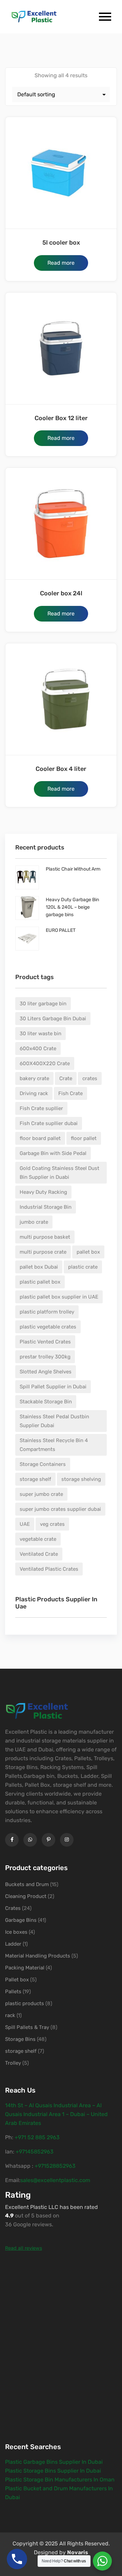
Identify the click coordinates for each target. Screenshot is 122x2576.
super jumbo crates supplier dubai (60, 1509)
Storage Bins (20, 2039)
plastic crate (83, 1267)
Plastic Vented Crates (45, 1342)
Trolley (13, 2063)
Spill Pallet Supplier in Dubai (53, 1387)
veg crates (52, 1524)
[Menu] (100, 17)
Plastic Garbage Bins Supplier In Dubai (54, 2462)
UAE (25, 1524)
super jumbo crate (41, 1494)
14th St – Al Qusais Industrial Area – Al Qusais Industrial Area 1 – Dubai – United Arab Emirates (56, 2114)
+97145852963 (35, 2152)
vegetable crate (38, 1539)
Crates (13, 1908)
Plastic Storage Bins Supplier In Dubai (53, 2471)
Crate (66, 1078)
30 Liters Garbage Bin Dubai (53, 1019)
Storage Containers (43, 1464)
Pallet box (17, 1980)
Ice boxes (16, 1932)
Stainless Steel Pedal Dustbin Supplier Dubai (54, 1421)
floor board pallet (40, 1138)
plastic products (25, 2003)
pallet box (88, 1252)
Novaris (78, 2552)
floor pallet (84, 1138)
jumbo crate (34, 1222)
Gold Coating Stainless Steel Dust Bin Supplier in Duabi (59, 1173)
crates (90, 1078)
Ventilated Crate (39, 1554)
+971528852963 (55, 2166)
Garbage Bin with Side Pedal (53, 1153)
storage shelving (81, 1479)
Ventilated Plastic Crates (49, 1569)
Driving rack (34, 1093)
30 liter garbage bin (43, 1004)
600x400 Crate (38, 1048)
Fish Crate (70, 1093)
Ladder (13, 1944)
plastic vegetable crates (48, 1327)
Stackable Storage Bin (46, 1402)
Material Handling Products (38, 1956)
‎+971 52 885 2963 (37, 2137)
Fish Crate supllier (41, 1108)
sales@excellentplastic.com (55, 2180)
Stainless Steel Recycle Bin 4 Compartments (54, 1445)
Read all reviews (24, 2248)
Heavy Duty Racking (43, 1192)
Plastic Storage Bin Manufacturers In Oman (60, 2480)
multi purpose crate (43, 1252)
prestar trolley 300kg (45, 1357)
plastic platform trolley (47, 1312)
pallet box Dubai (39, 1267)
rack (10, 2015)
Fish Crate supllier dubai (49, 1123)
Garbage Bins (21, 1920)
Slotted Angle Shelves (46, 1372)
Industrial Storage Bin (46, 1207)
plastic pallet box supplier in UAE (59, 1297)
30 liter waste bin (40, 1034)
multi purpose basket (45, 1237)
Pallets (13, 1992)
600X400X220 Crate (45, 1063)
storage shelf (35, 1479)
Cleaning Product (26, 1896)
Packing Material (25, 1968)
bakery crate (34, 1078)
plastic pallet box (40, 1282)
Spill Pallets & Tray (27, 2027)
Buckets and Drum (27, 1884)
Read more (61, 263)
